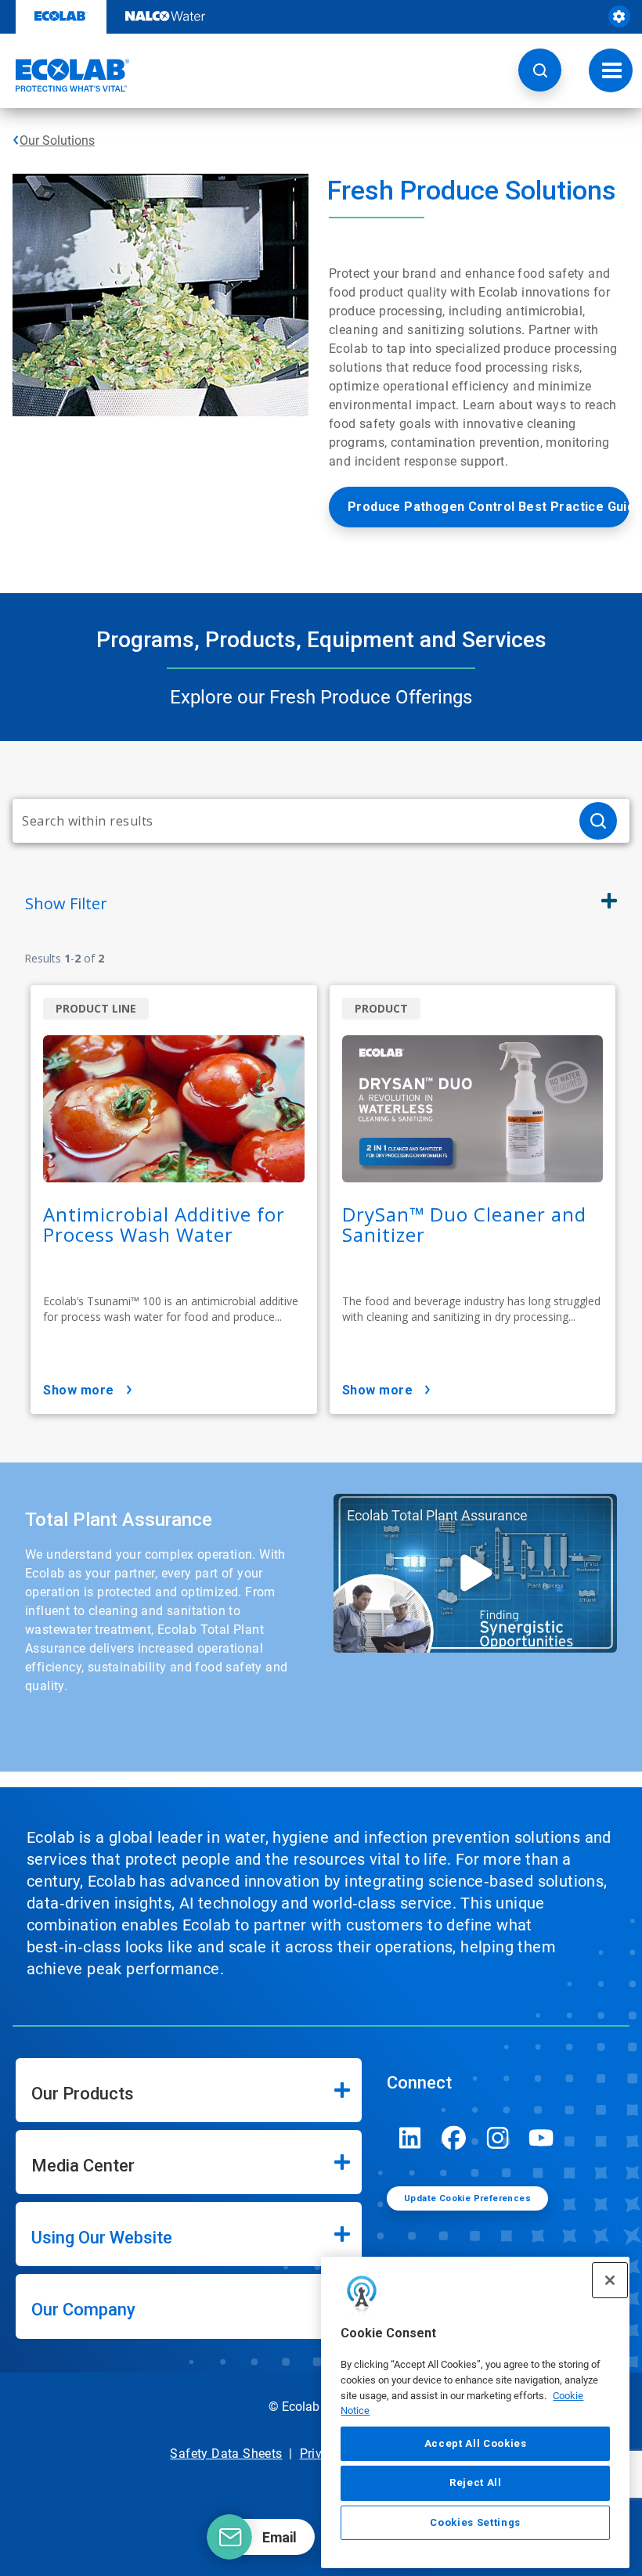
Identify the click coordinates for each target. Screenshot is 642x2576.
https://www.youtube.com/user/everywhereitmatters (542, 2138)
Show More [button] (79, 1390)
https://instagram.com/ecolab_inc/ (498, 2138)
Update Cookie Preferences (467, 2198)
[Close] (610, 2280)
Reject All (476, 2482)
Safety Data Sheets (226, 2454)
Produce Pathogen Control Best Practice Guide (489, 507)
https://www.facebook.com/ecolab (454, 2138)
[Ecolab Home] (65, 75)
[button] (540, 70)
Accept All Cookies (476, 2443)
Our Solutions (57, 140)
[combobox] (290, 821)
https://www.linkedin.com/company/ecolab (410, 2138)
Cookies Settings (475, 2522)
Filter (66, 903)
